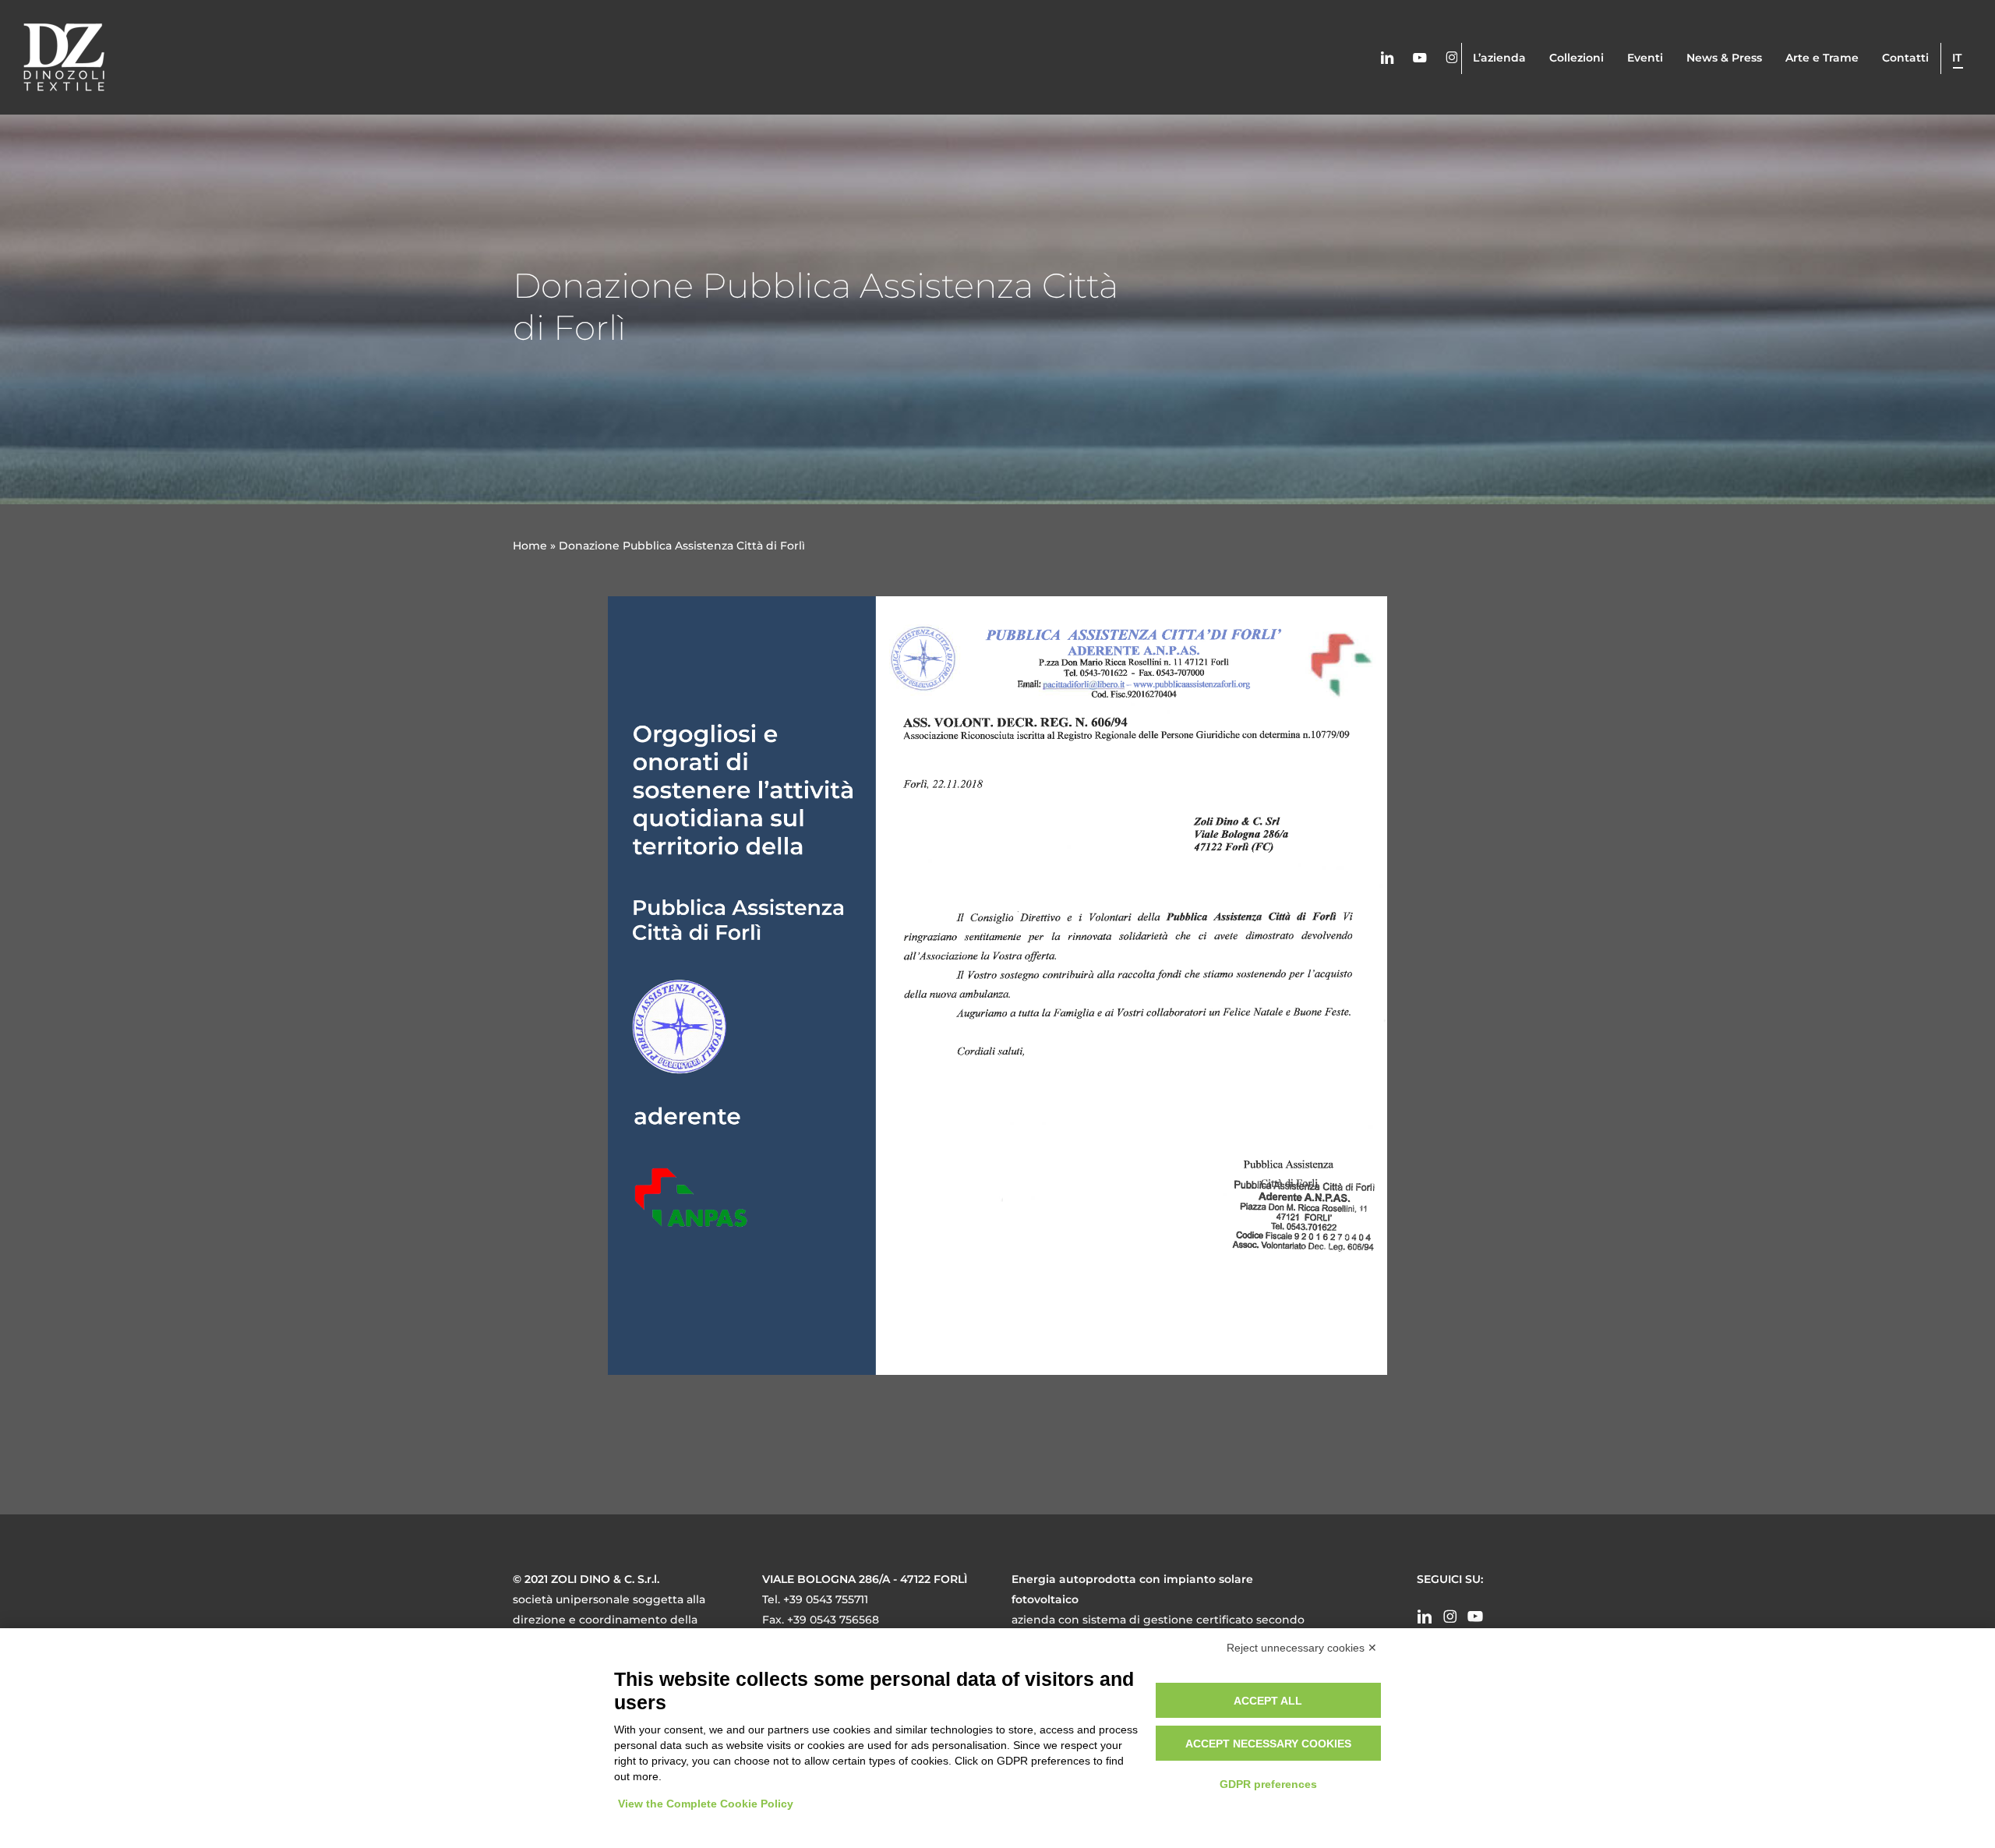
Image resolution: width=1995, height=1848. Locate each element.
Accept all (1268, 1701)
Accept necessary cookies (1268, 1744)
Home (530, 546)
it (1957, 58)
